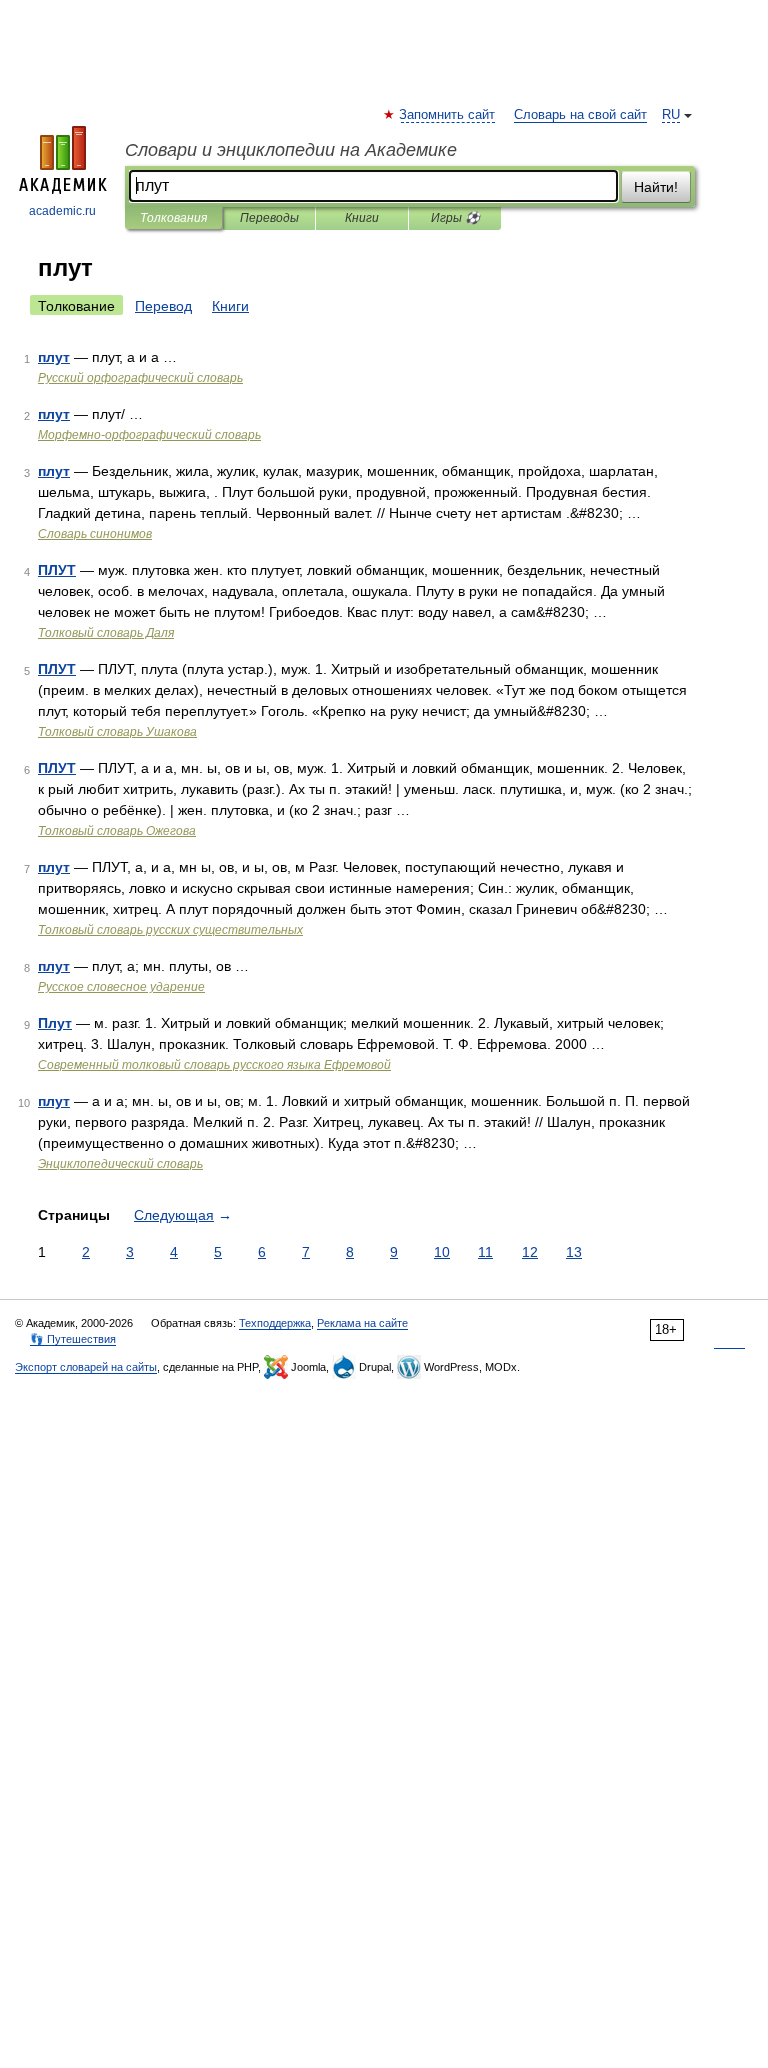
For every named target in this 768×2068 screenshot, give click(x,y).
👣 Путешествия (73, 1339)
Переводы (269, 218)
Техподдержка (275, 1323)
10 (442, 1252)
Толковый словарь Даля (106, 633)
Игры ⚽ (455, 218)
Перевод (163, 306)
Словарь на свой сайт (580, 115)
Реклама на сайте (362, 1323)
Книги (362, 218)
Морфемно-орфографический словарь (149, 435)
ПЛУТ (57, 570)
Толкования (173, 218)
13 (574, 1252)
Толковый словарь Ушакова (117, 732)
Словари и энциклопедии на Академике (291, 150)
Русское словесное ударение (121, 987)
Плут (55, 1023)
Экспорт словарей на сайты (86, 1367)
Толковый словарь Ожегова (117, 831)
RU (671, 115)
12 (530, 1252)
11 (485, 1252)
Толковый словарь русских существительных (170, 930)
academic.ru (62, 211)
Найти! (656, 187)
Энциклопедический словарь (120, 1164)
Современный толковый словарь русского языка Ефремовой (214, 1065)
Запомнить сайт (448, 115)
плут (54, 357)
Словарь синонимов (95, 534)
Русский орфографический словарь (140, 378)
